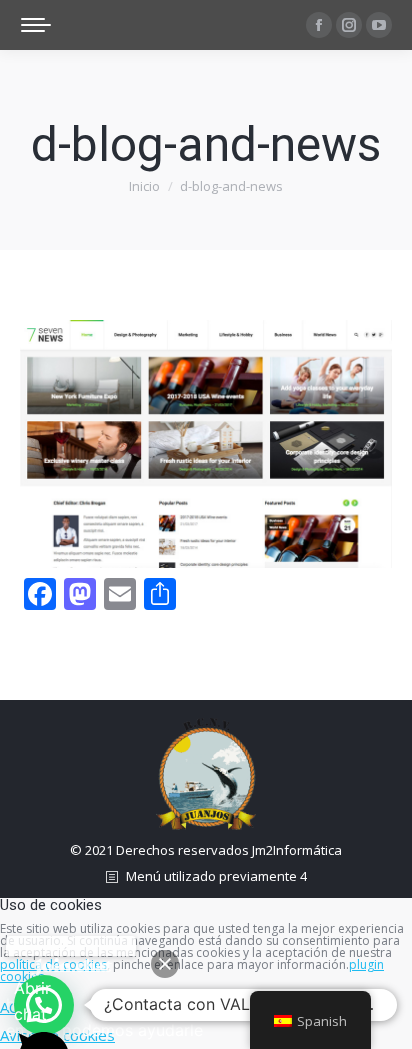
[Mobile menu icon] (36, 25)
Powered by (71, 946)
